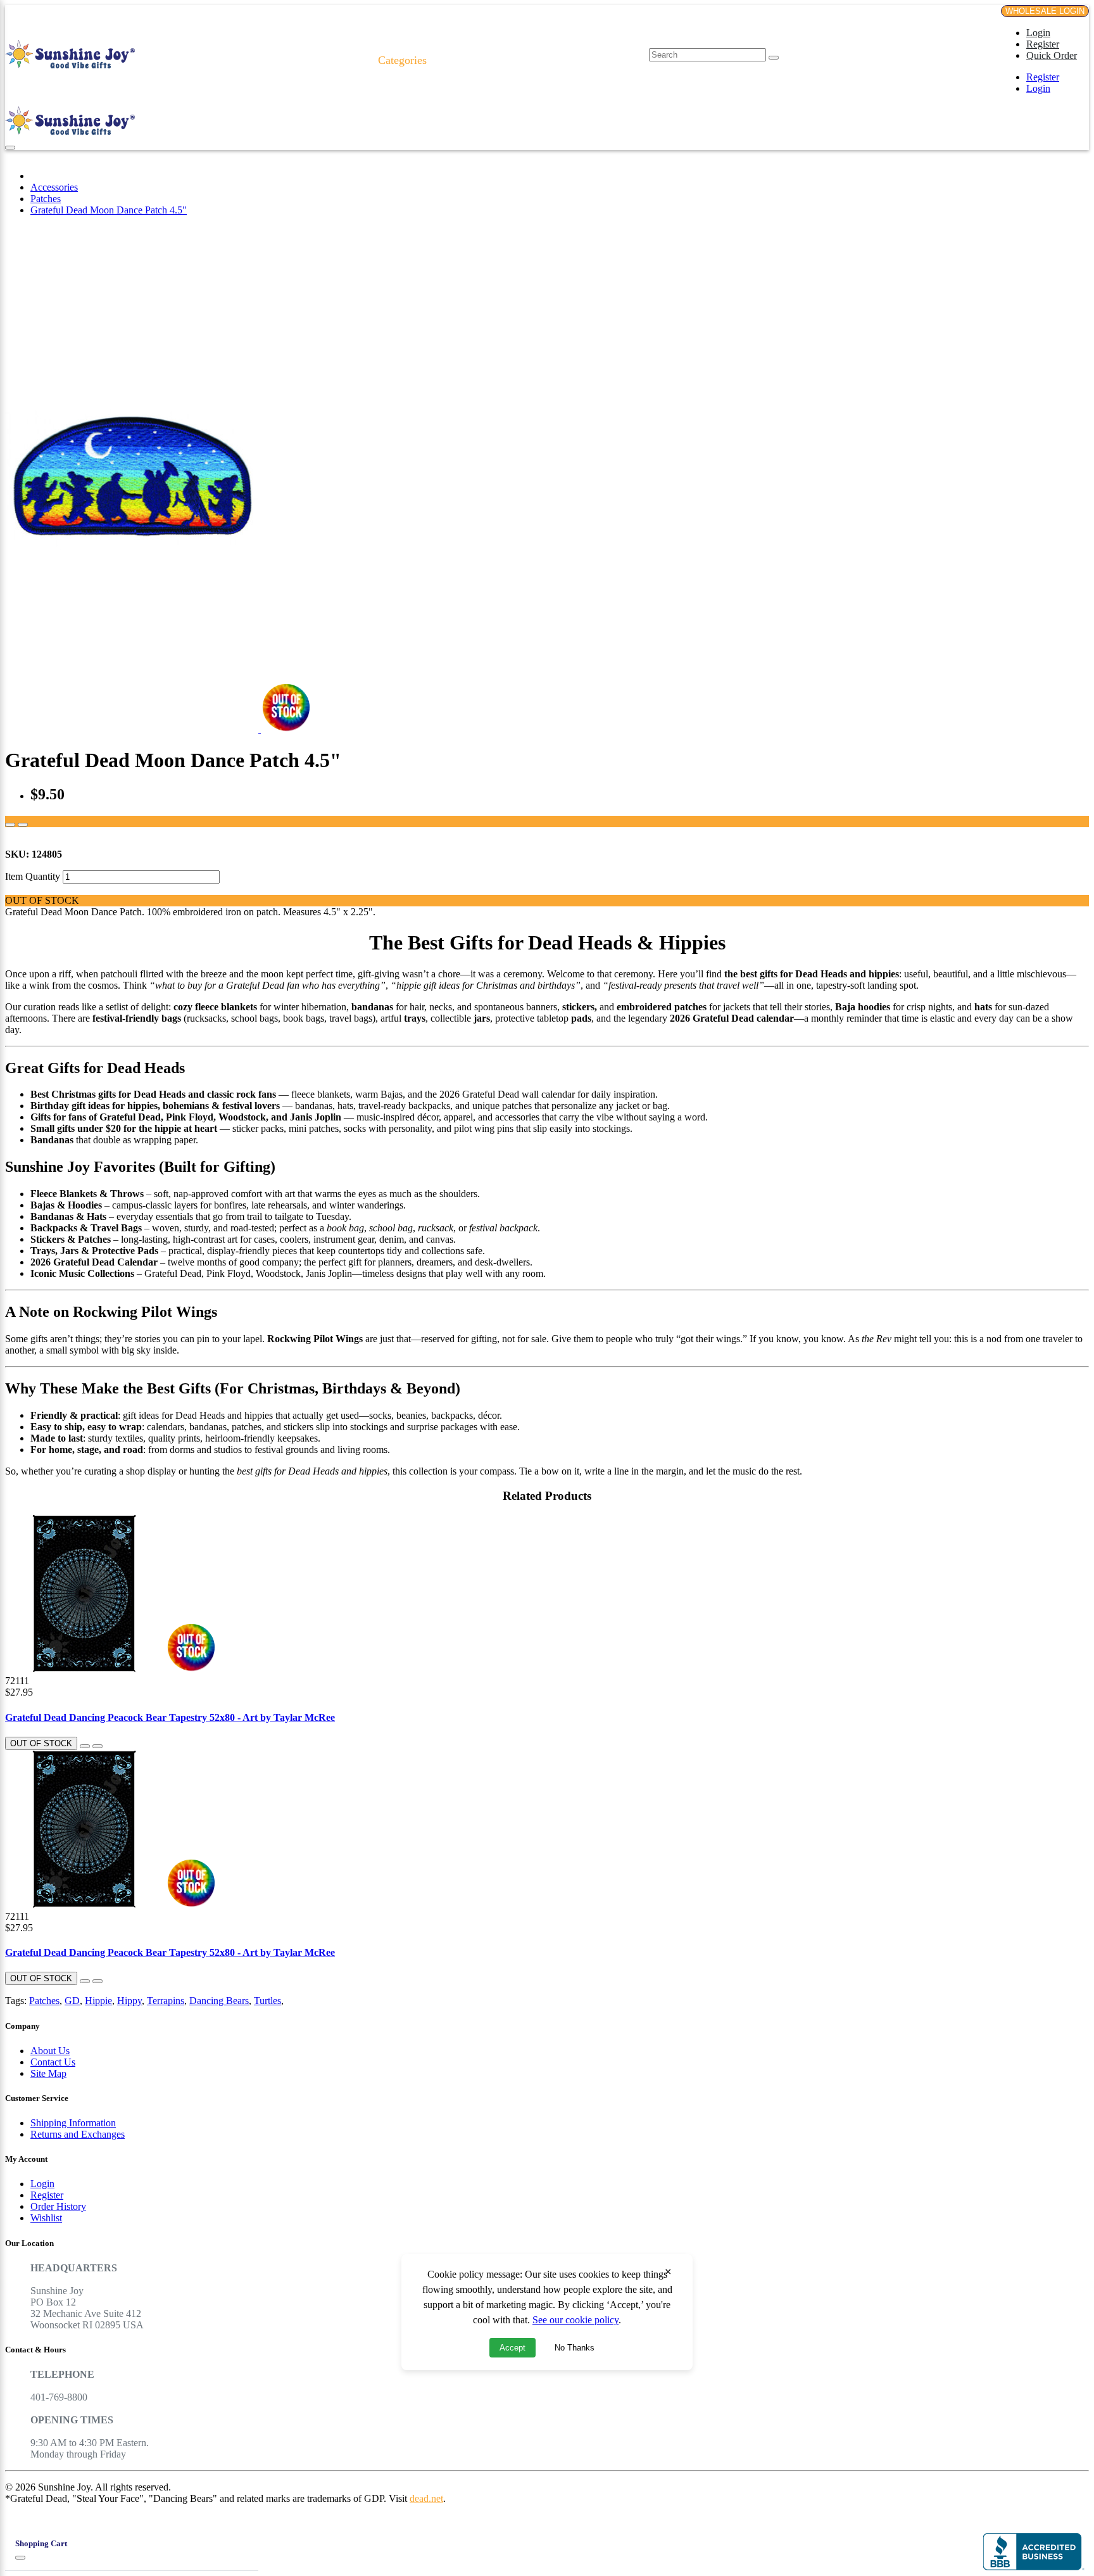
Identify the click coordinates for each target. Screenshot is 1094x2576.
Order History (58, 2206)
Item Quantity (33, 876)
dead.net (426, 2498)
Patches (46, 199)
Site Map (48, 2073)
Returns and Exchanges (78, 2134)
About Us (50, 2051)
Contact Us (53, 2062)
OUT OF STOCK (41, 1743)
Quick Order (1052, 55)
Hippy (129, 2001)
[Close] (20, 2558)
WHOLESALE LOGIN (1045, 11)
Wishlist (46, 2218)
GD (72, 2001)
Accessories (54, 187)
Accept (512, 2348)
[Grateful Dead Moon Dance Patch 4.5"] (133, 729)
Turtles (267, 2001)
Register (1043, 44)
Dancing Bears (219, 2001)
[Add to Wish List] (10, 825)
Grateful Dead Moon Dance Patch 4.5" (109, 210)
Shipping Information (73, 2123)
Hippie (98, 2001)
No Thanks (575, 2348)
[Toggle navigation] (10, 148)
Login (1038, 33)
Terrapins (166, 2001)
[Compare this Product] (23, 825)
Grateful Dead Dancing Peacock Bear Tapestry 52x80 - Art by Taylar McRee (170, 1717)
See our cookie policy (575, 2320)
